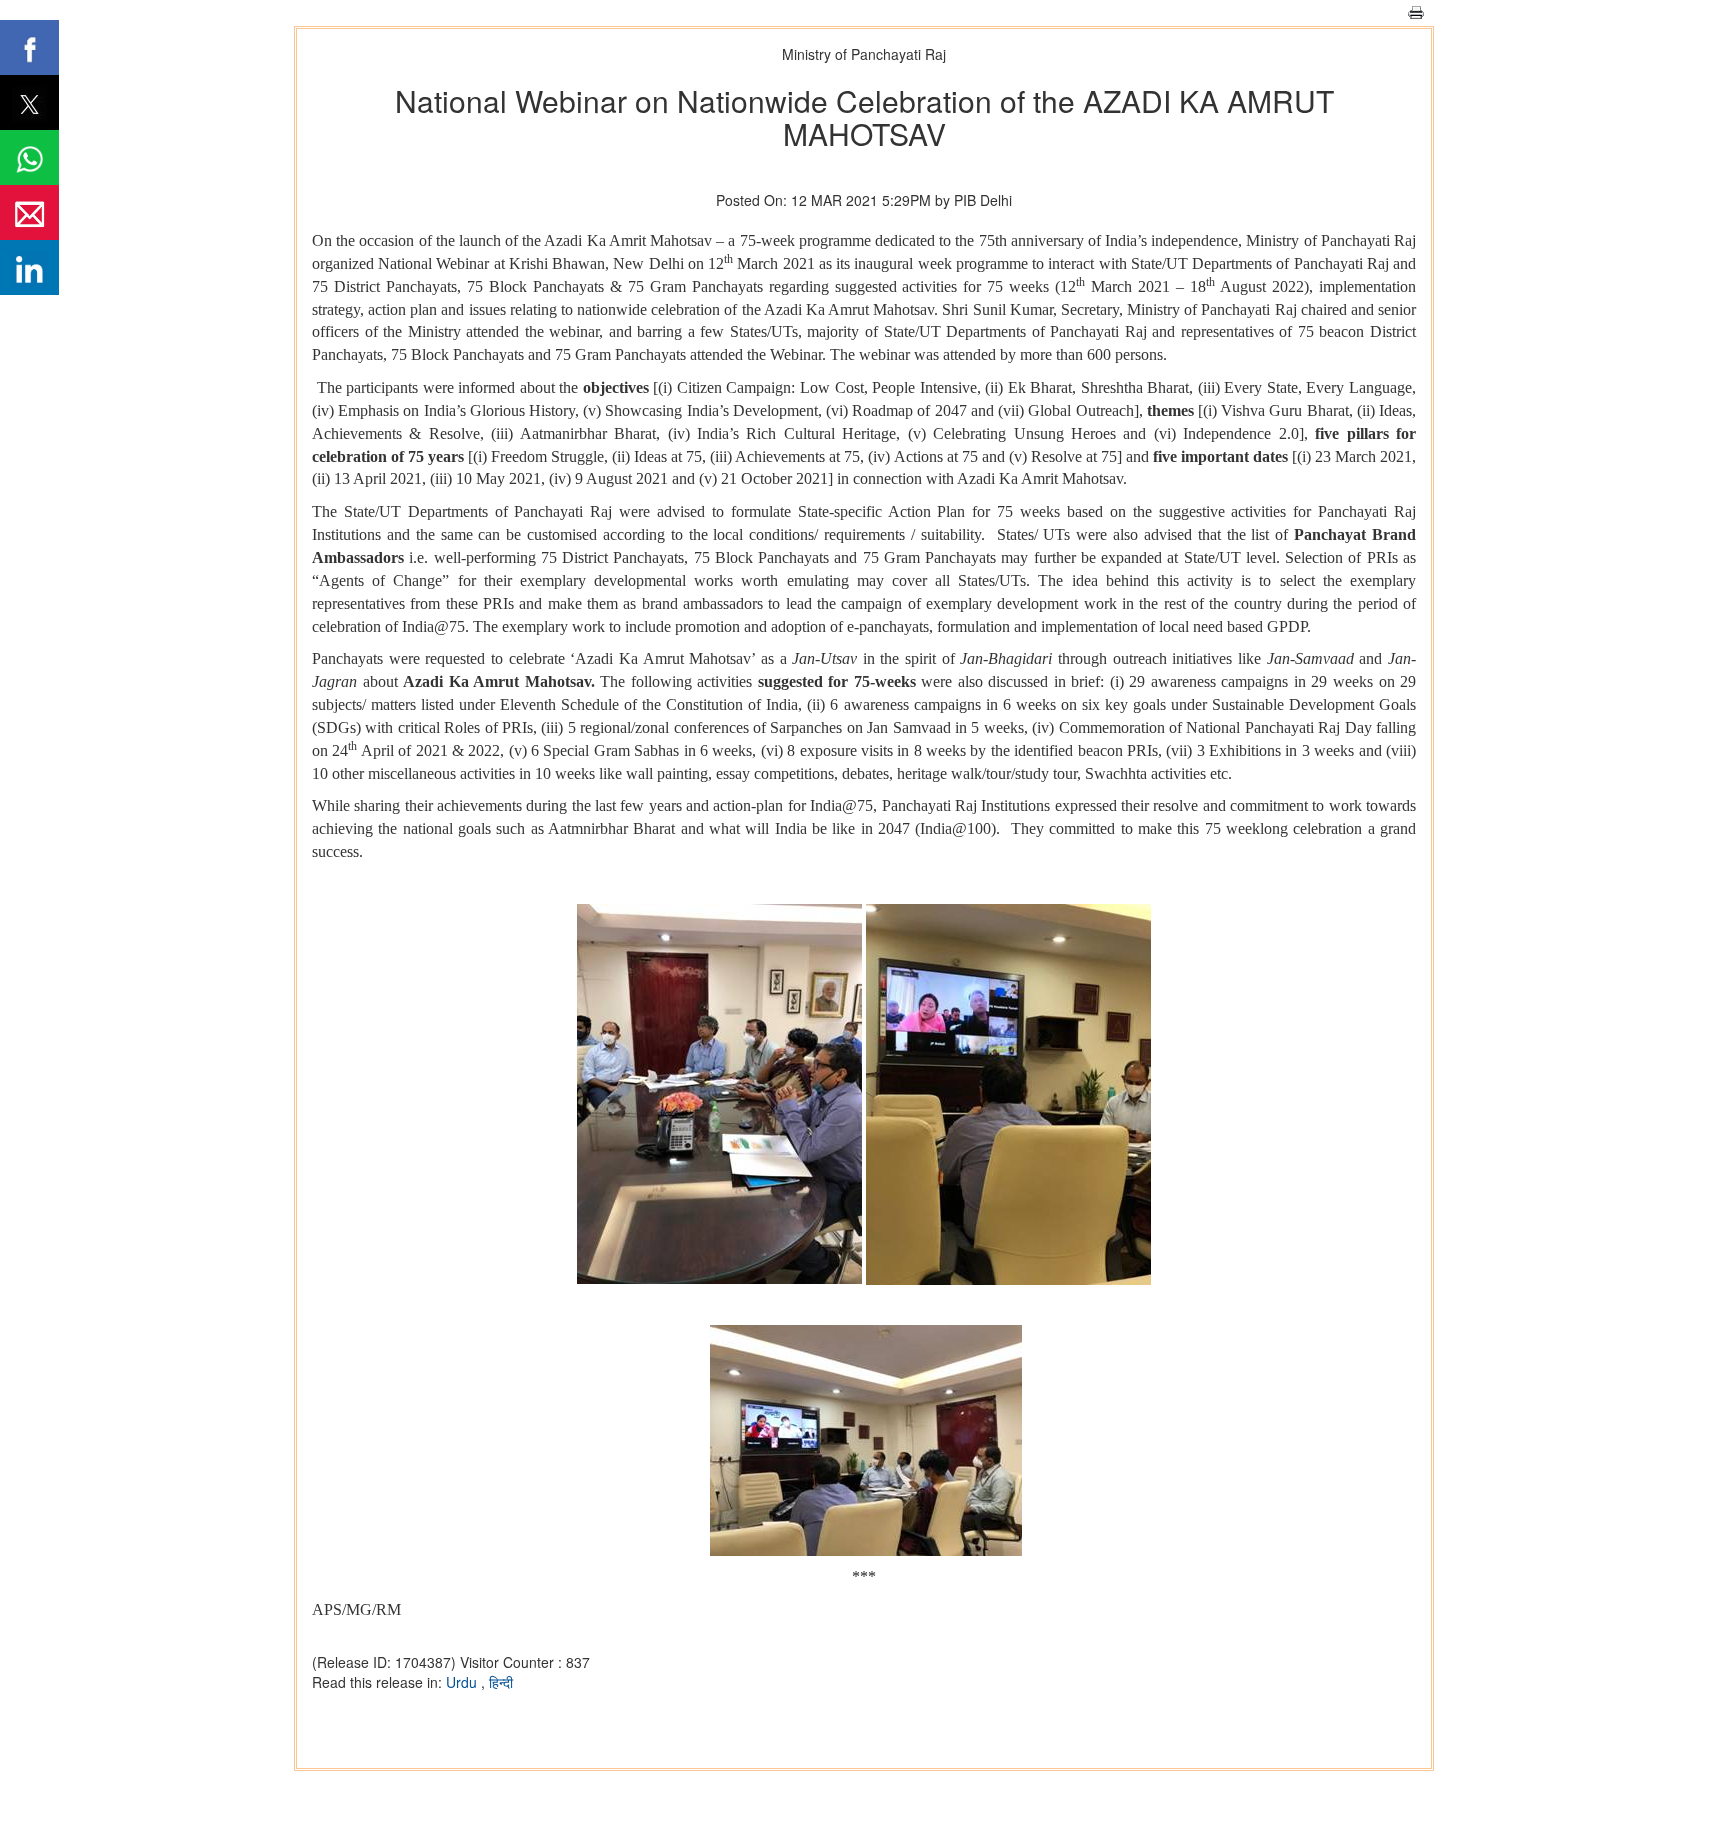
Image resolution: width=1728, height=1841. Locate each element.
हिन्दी (501, 1682)
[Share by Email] (29, 212)
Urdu (463, 1682)
